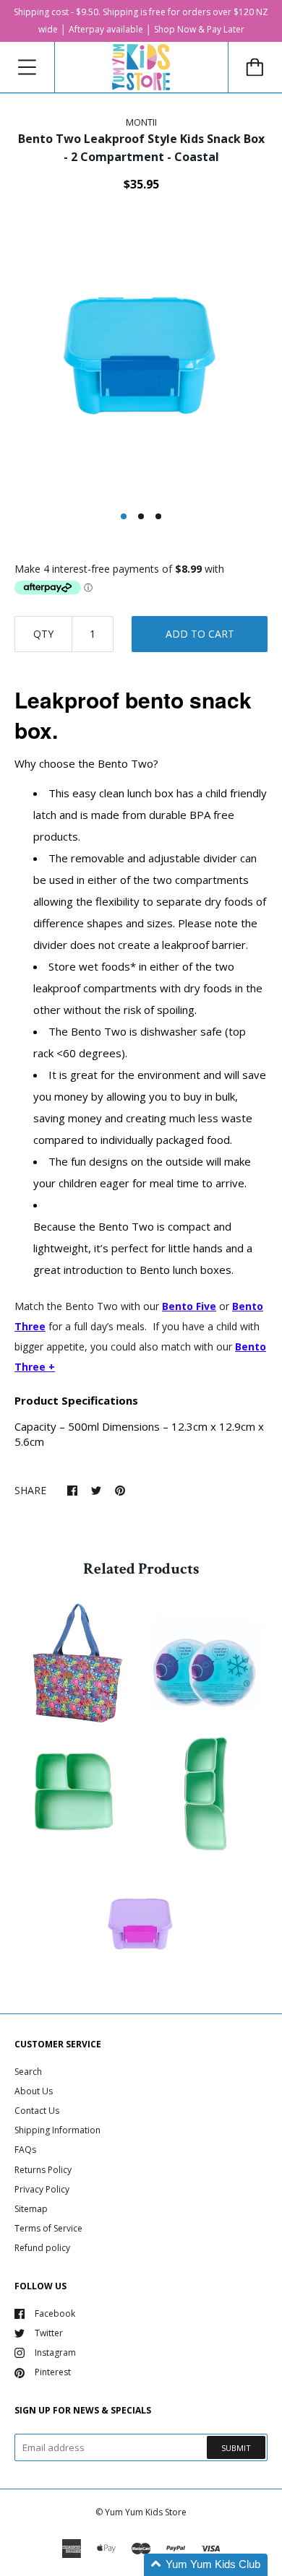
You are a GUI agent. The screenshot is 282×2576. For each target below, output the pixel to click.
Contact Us (37, 2111)
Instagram (55, 2352)
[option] (141, 357)
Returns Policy (43, 2170)
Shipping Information (57, 2130)
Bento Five (189, 1306)
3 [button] (158, 516)
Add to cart (200, 634)
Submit (236, 2448)
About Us (34, 2091)
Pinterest (53, 2372)
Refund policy (42, 2248)
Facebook (55, 2313)
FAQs (25, 2150)
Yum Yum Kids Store (146, 2512)
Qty (43, 634)
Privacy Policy (42, 2189)
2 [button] (141, 516)
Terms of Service (48, 2228)
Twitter (49, 2333)
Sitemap (31, 2209)
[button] (206, 2565)
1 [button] (124, 516)
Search (28, 2072)
